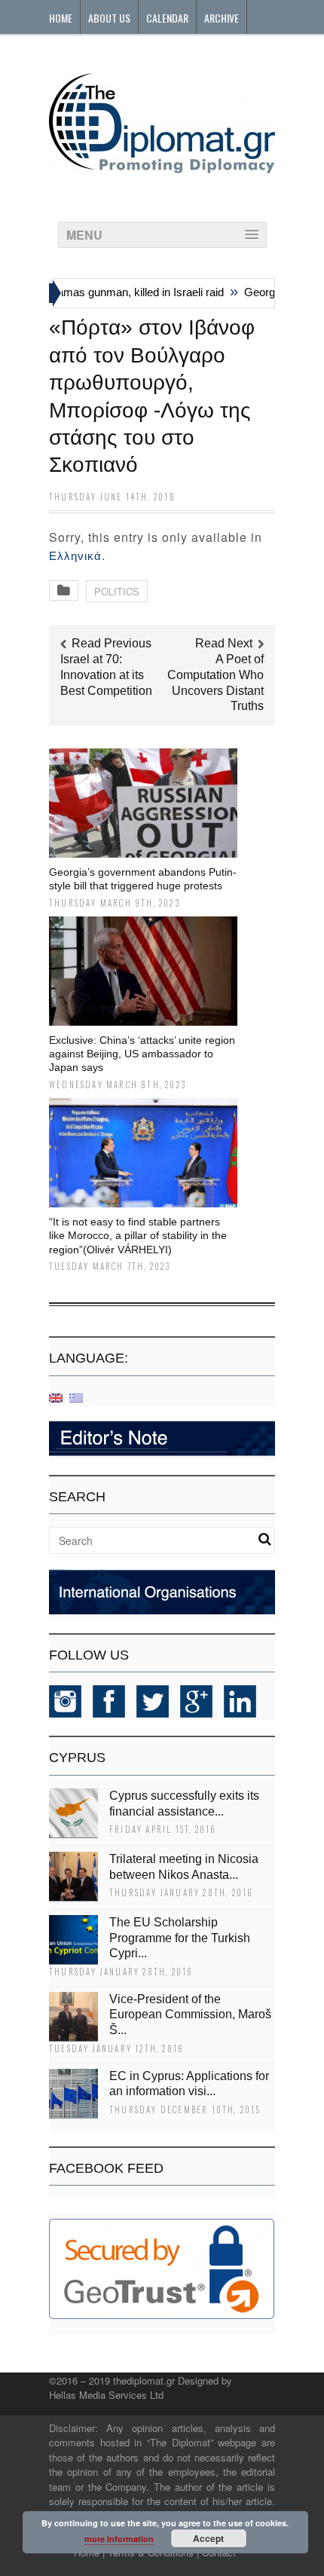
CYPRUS (77, 1758)
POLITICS (117, 591)
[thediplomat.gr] (162, 166)
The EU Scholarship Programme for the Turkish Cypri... (180, 1938)
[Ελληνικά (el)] (76, 1397)
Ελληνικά (75, 556)
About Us (109, 18)
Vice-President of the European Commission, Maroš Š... (190, 2015)
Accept (208, 2538)
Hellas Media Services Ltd (106, 2395)
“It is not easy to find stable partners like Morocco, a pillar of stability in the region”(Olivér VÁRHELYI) (138, 1235)
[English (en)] (56, 1397)
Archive (222, 18)
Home (61, 18)
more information (119, 2539)
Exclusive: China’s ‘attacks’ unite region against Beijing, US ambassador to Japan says (142, 1054)
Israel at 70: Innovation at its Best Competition (106, 675)
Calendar (167, 18)
